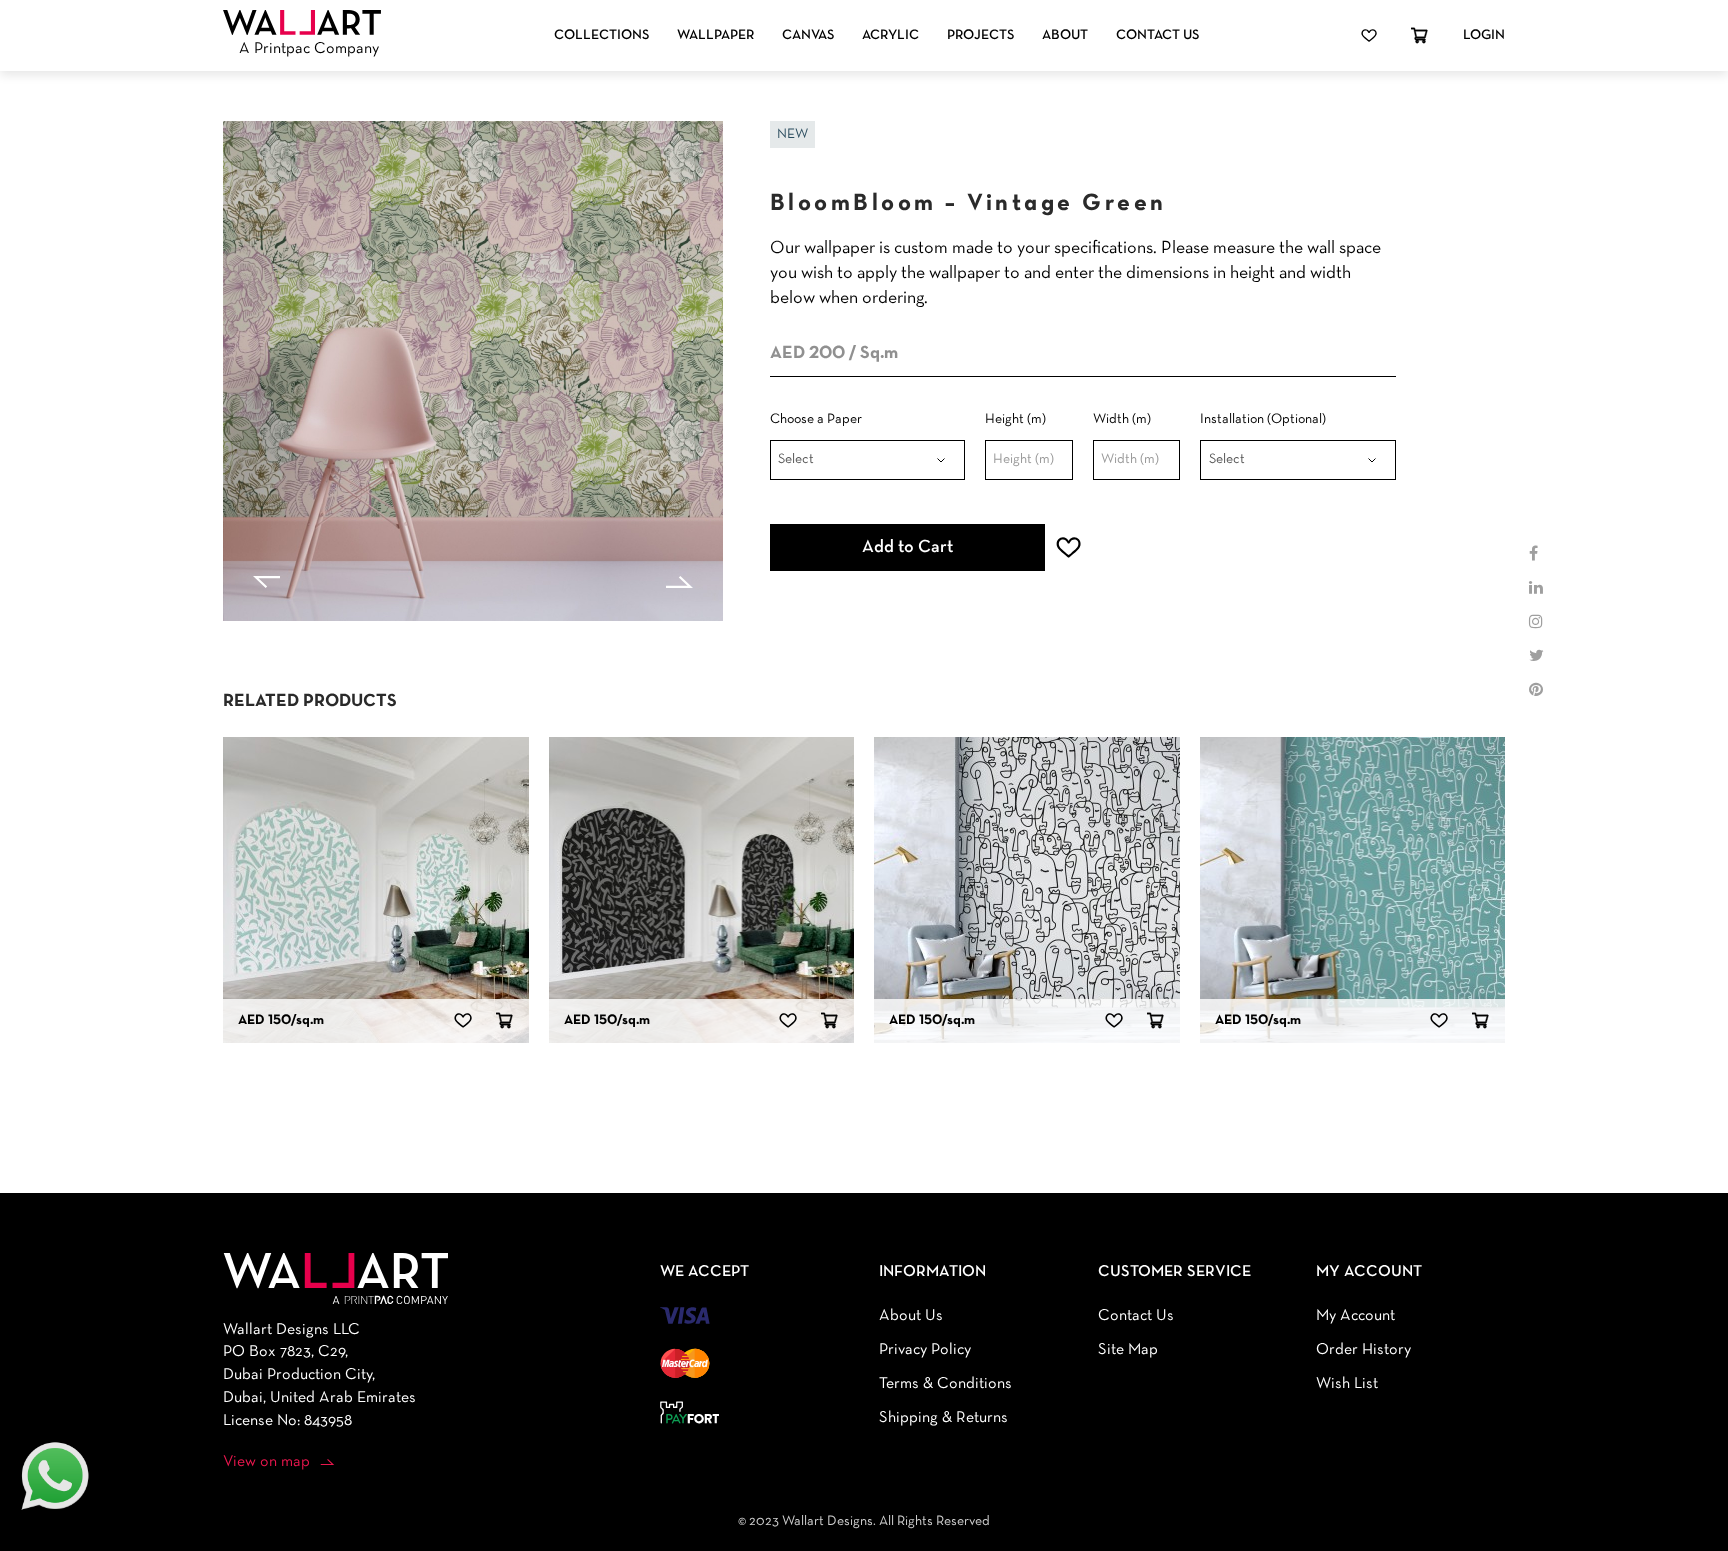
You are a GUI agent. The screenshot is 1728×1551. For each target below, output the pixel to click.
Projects (980, 35)
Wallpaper (715, 35)
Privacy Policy (925, 1350)
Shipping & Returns (943, 1418)
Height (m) (1015, 419)
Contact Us (1157, 35)
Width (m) (1122, 419)
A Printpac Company (309, 49)
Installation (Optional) (1263, 419)
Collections (601, 35)
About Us (911, 1316)
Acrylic (890, 35)
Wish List (1347, 1384)
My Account (1355, 1316)
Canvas (808, 35)
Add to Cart (907, 547)
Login (1484, 35)
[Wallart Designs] (302, 23)
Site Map (1128, 1350)
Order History (1363, 1350)
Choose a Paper (816, 419)
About (1065, 35)
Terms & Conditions (945, 1384)
